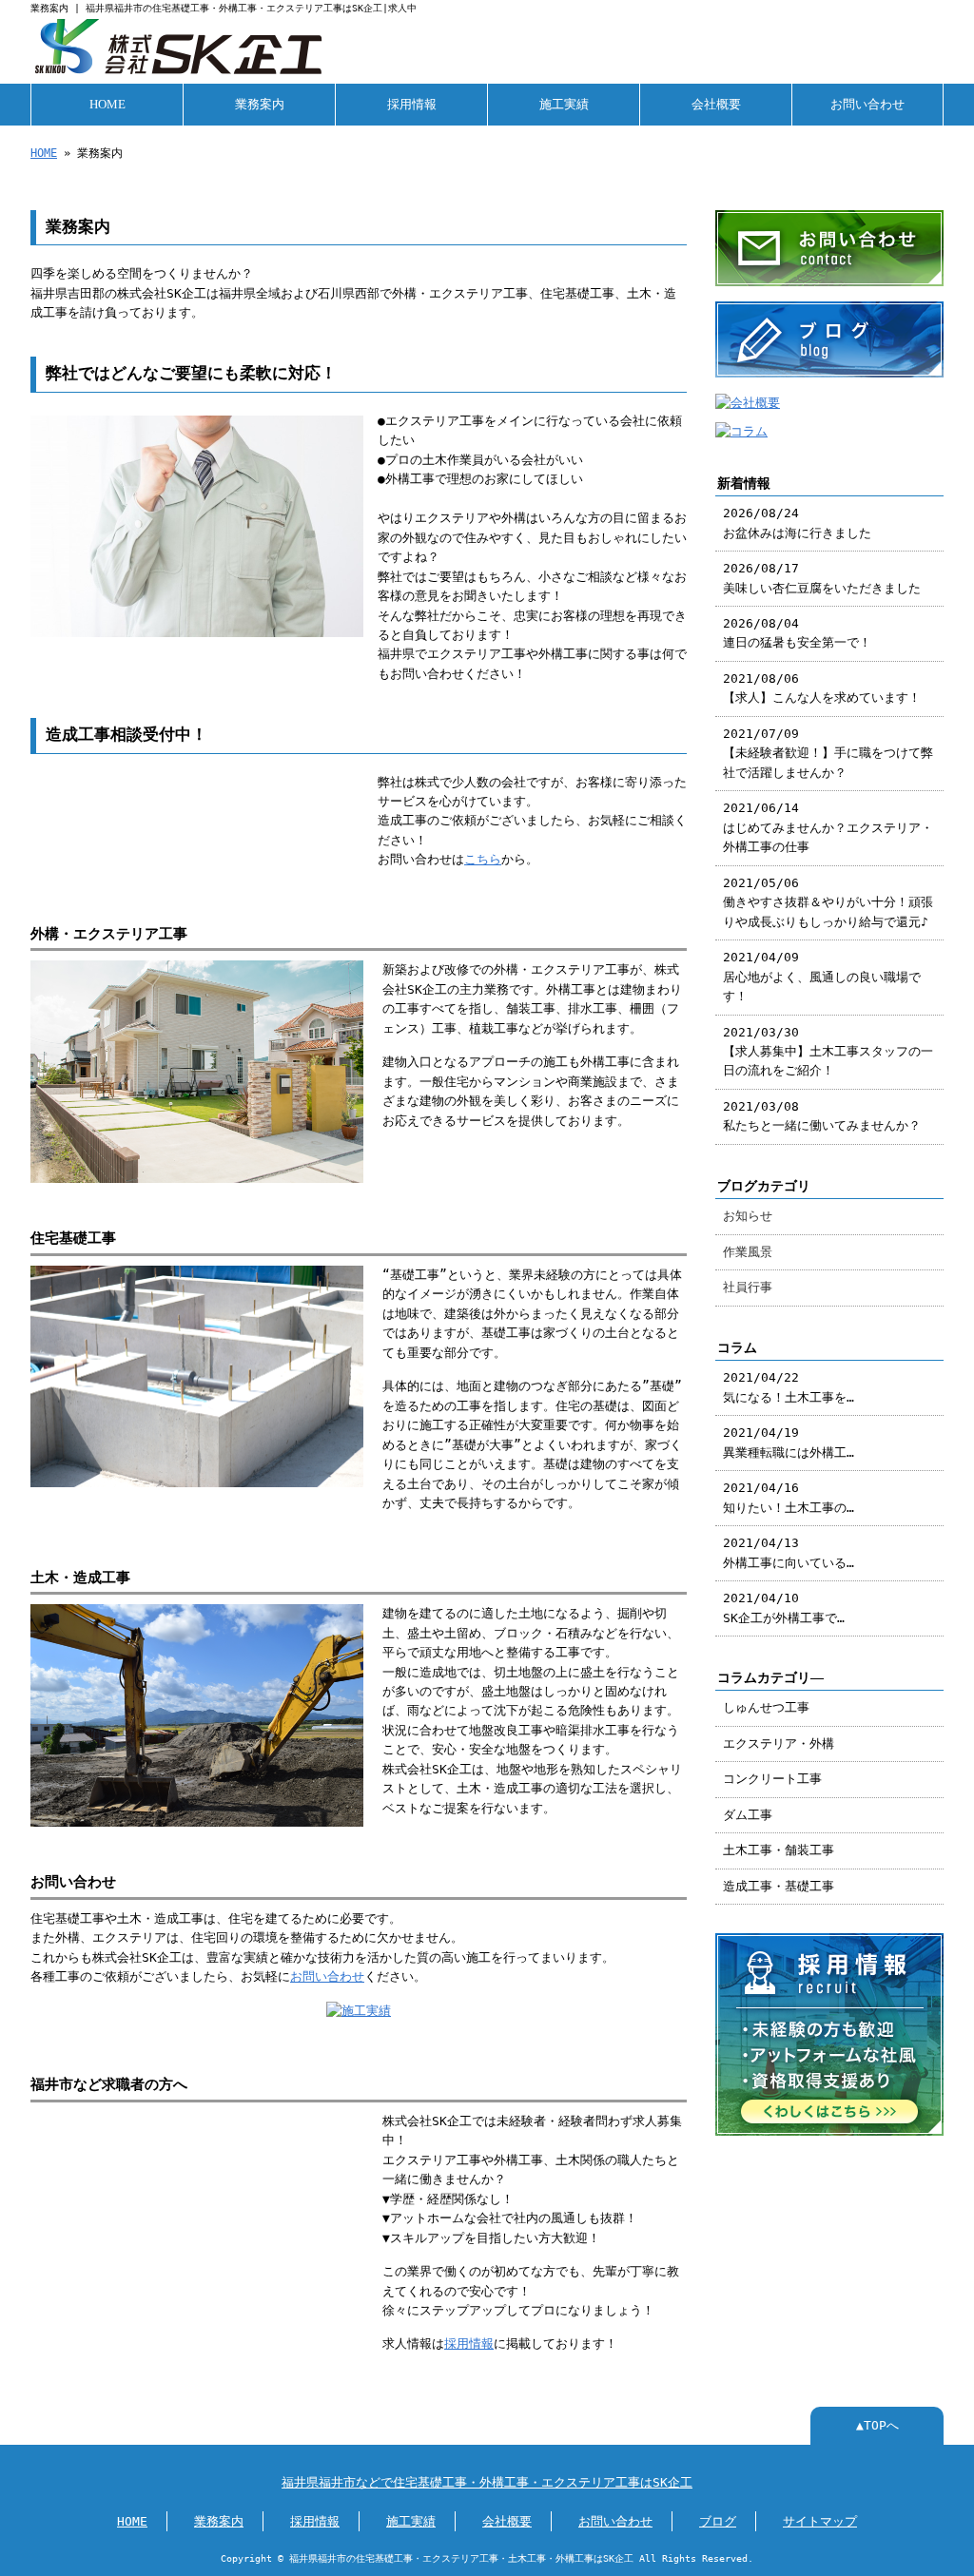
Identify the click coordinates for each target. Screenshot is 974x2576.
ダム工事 (748, 1815)
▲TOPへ (877, 2425)
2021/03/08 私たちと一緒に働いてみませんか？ (822, 1116)
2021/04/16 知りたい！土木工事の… (789, 1497)
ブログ (718, 2521)
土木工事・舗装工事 (779, 1850)
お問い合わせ (867, 105)
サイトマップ (820, 2521)
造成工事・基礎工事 (779, 1886)
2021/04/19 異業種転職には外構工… (789, 1442)
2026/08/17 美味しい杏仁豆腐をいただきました (822, 578)
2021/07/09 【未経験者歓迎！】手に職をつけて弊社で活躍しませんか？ (828, 753)
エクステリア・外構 (779, 1743)
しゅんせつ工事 (766, 1707)
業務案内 (260, 105)
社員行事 (748, 1287)
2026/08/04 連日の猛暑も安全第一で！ (797, 633)
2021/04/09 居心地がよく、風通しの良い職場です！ (822, 977)
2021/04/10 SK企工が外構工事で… (784, 1608)
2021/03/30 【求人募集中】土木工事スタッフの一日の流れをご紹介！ (828, 1052)
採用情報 (412, 105)
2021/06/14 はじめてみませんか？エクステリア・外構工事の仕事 (828, 827)
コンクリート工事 (772, 1779)
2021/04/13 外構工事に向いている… (789, 1552)
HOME (107, 105)
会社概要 (716, 105)
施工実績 (564, 105)
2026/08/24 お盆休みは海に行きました (797, 523)
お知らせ (748, 1216)
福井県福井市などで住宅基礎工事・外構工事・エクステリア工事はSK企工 (487, 2482)
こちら (483, 859)
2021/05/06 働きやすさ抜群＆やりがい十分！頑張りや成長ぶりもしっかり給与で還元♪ (828, 902)
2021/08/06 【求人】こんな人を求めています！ (822, 688)
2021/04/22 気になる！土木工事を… (789, 1387)
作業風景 (748, 1252)
